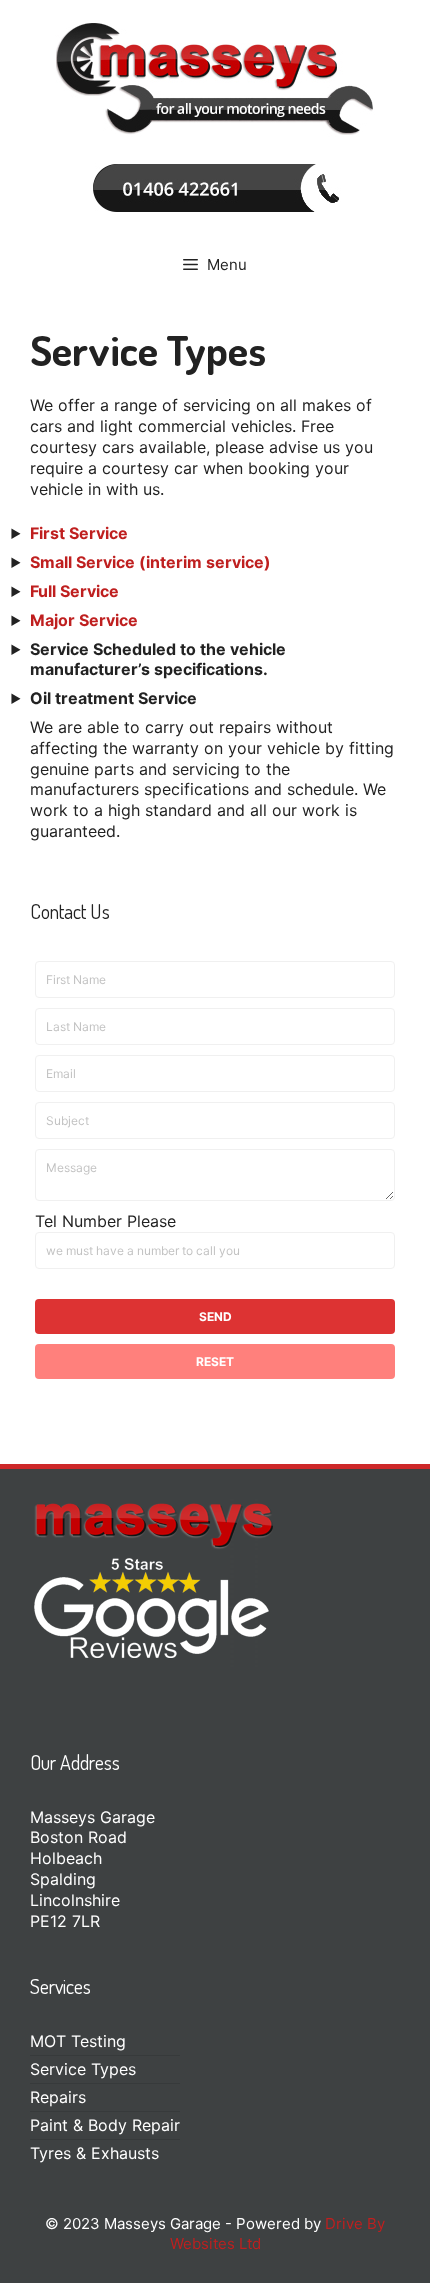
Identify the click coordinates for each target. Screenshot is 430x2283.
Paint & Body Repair (105, 2125)
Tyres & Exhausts (94, 2153)
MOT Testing (78, 2041)
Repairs (58, 2097)
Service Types (83, 2069)
